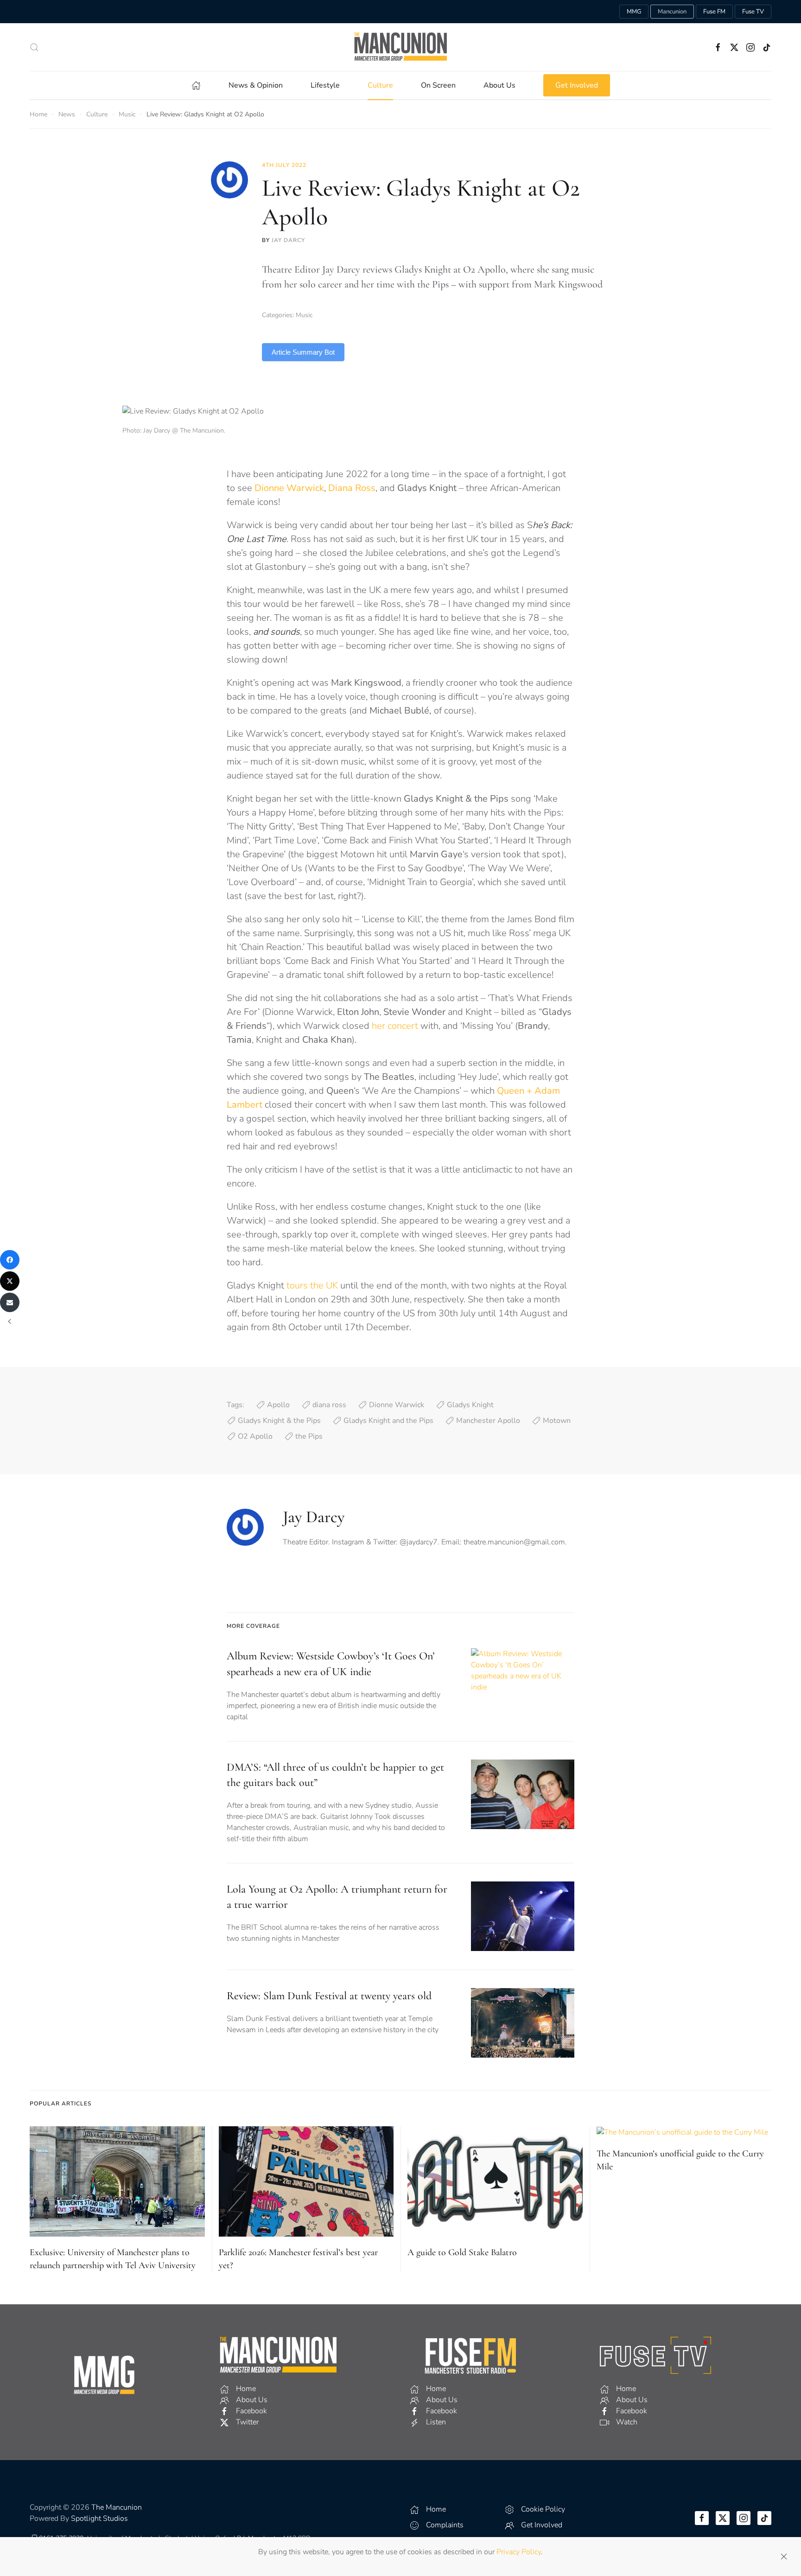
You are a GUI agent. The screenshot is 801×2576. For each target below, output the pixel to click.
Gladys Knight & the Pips (279, 1421)
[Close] (784, 2557)
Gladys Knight (470, 1405)
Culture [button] (380, 85)
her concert (395, 1026)
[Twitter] (10, 1281)
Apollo (278, 1405)
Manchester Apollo (488, 1421)
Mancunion (672, 12)
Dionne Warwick (397, 1405)
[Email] (10, 1302)
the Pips (309, 1436)
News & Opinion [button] (256, 85)
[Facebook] (10, 1260)
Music (304, 315)
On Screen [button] (438, 85)
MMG (634, 12)
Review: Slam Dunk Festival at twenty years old (329, 1996)
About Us (499, 85)
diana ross (329, 1405)
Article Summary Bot (303, 352)
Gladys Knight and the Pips (388, 1421)
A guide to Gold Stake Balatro (462, 2252)
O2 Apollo (255, 1436)
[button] (34, 47)
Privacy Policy (519, 2552)
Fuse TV (753, 12)
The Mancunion (117, 2507)
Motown (557, 1421)
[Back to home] (400, 47)
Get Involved (577, 85)
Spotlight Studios (99, 2519)
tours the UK (312, 1285)
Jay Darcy (288, 240)
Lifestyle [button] (325, 85)
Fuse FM (714, 12)
